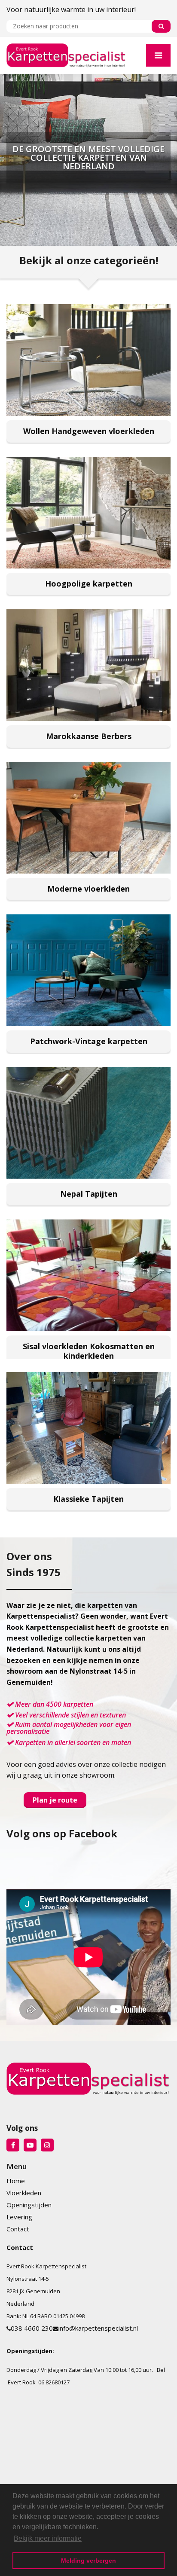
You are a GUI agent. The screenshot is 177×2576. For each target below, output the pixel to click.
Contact (18, 2229)
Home (16, 2181)
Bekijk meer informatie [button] (48, 2538)
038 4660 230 (32, 2328)
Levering (19, 2217)
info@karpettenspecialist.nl (98, 2328)
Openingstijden (29, 2205)
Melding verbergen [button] (88, 2561)
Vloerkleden (24, 2193)
